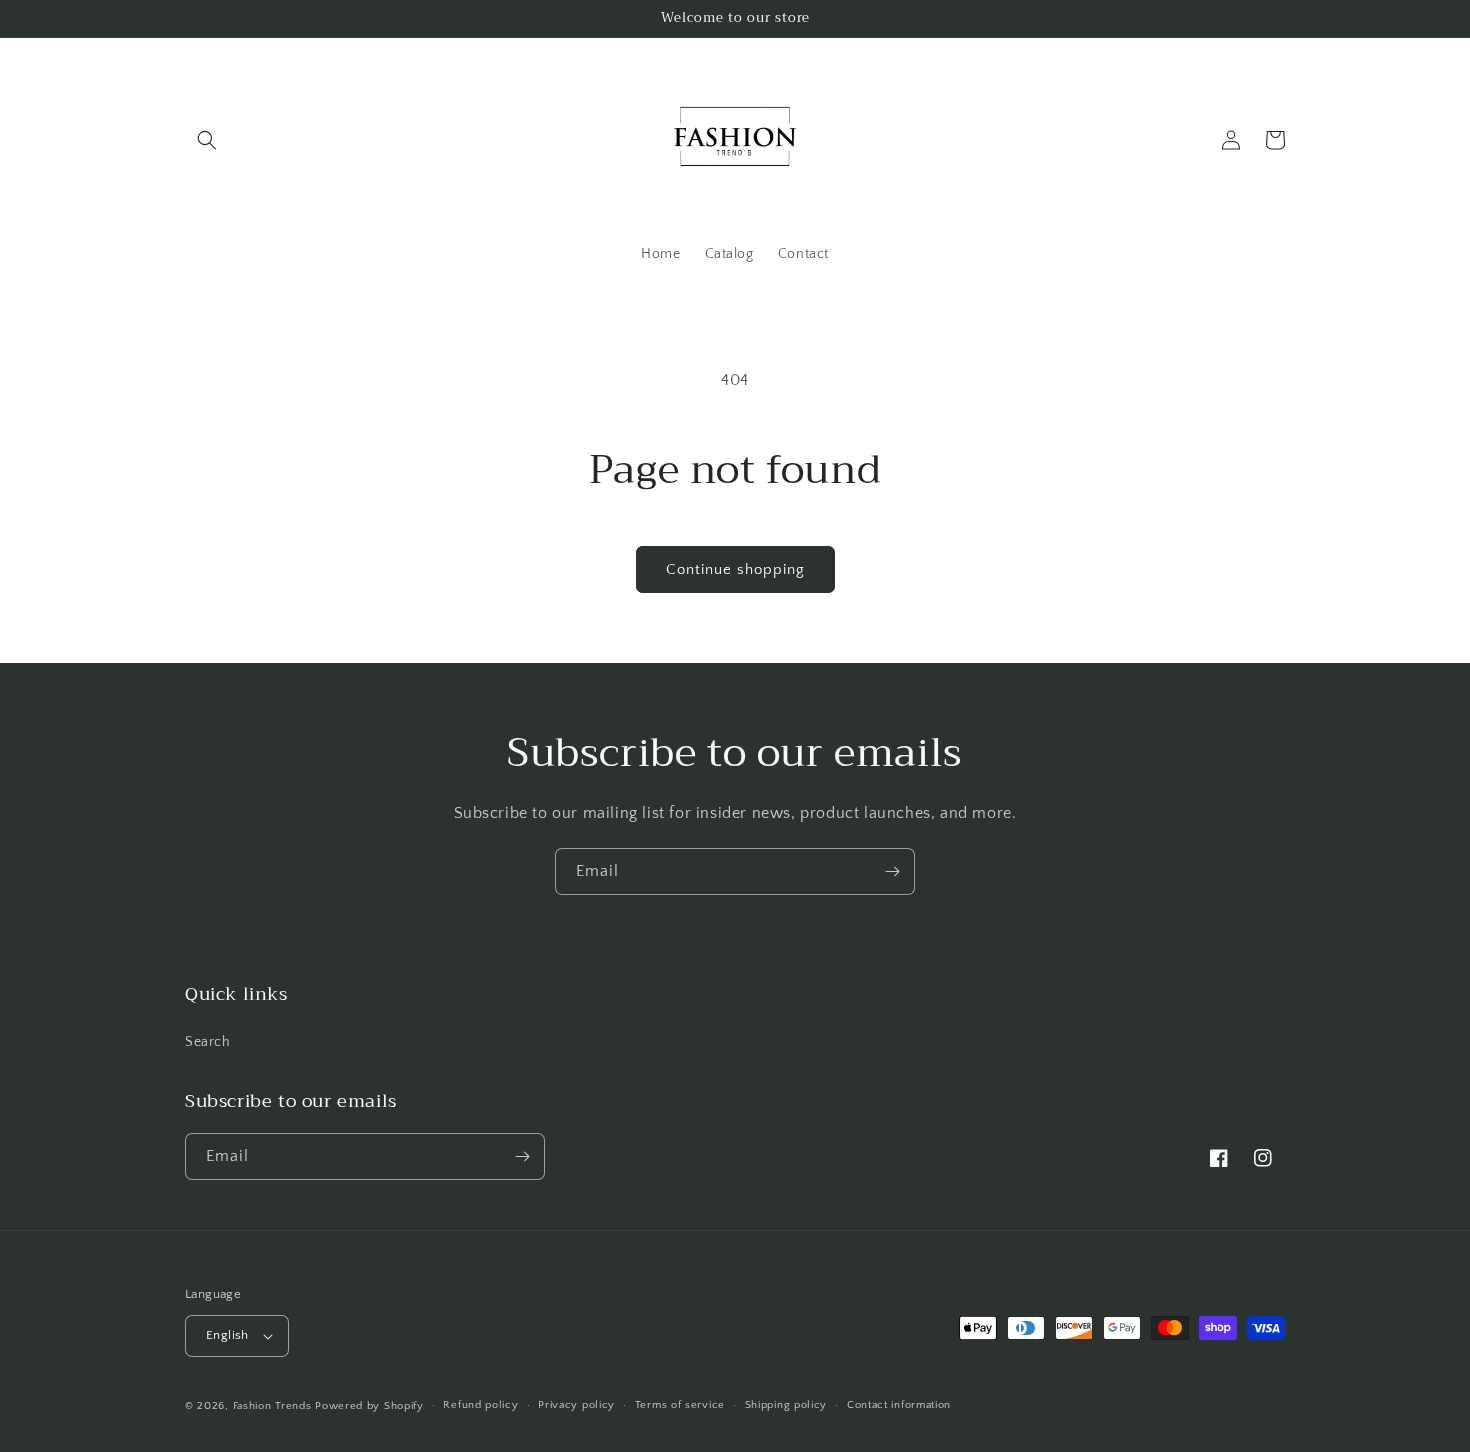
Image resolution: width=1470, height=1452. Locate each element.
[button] (207, 140)
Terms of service (680, 1405)
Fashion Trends (272, 1406)
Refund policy (480, 1405)
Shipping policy (786, 1405)
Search (208, 1042)
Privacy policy (576, 1405)
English (227, 1335)
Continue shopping (735, 569)
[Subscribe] (892, 871)
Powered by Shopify (369, 1406)
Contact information (899, 1405)
